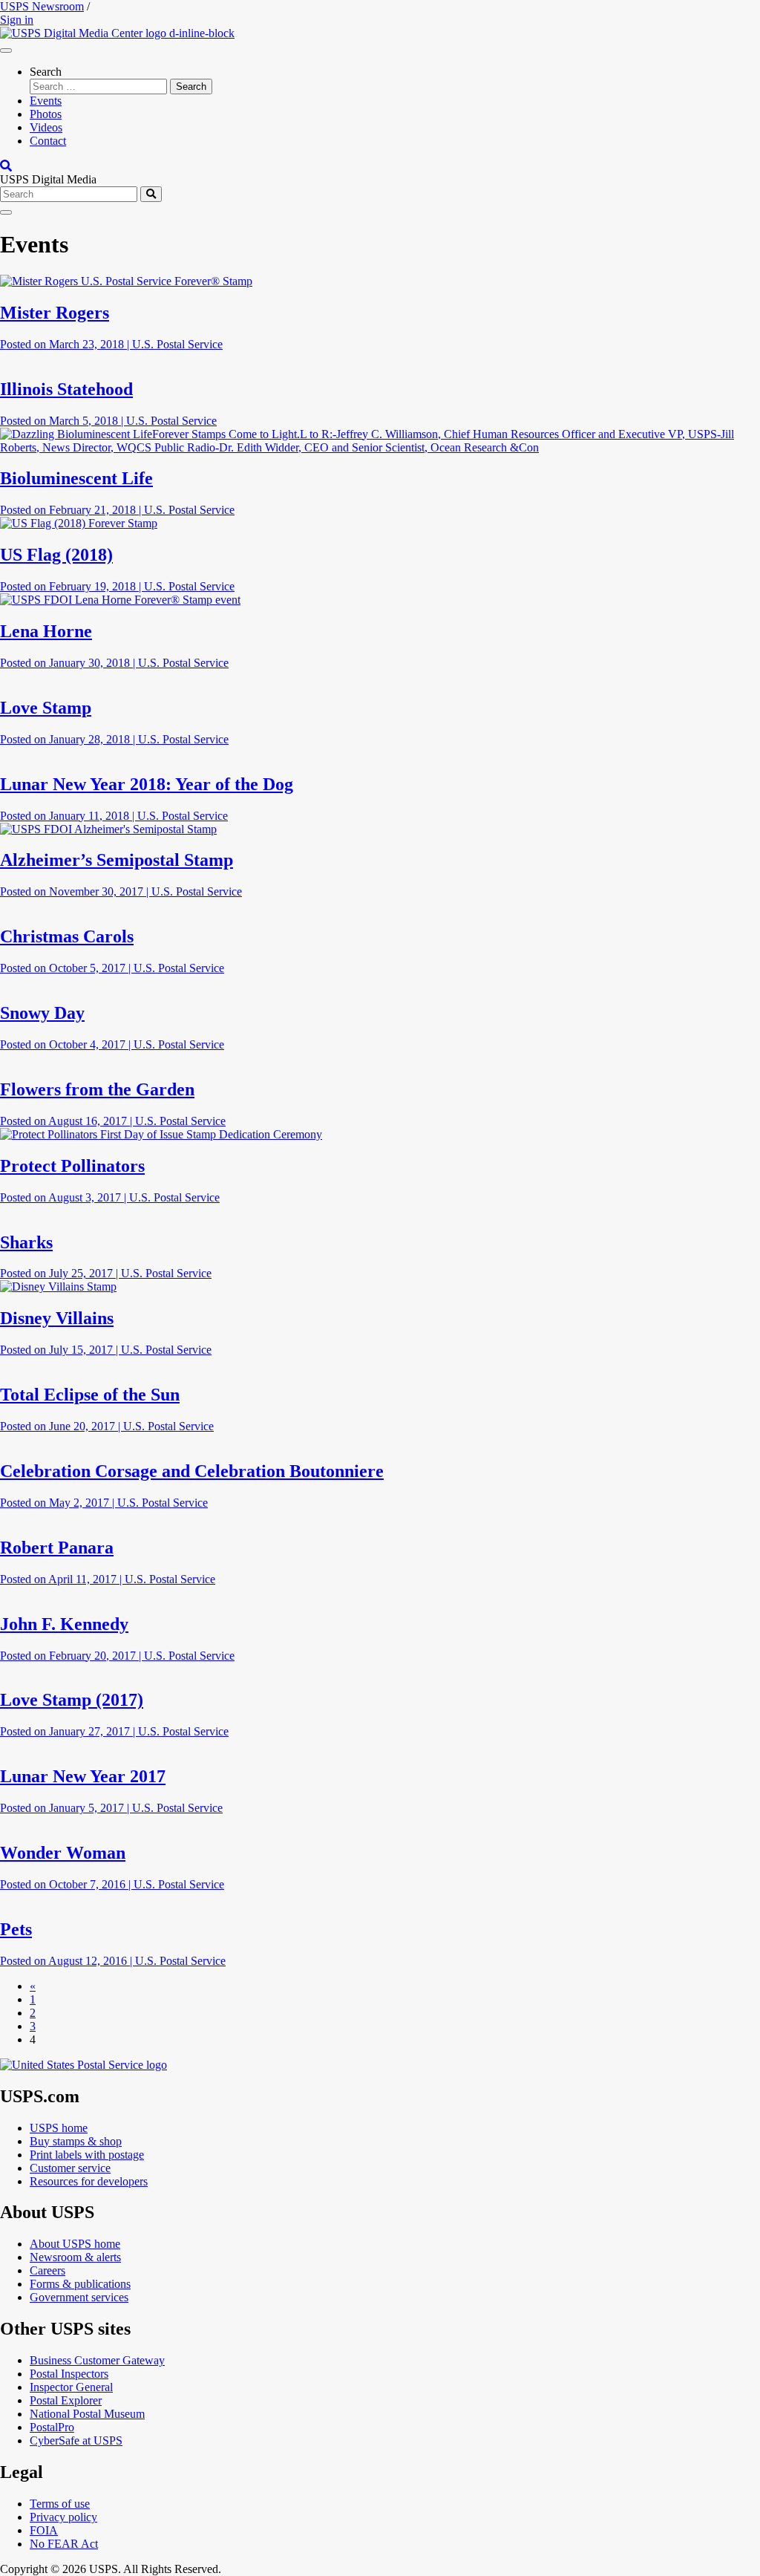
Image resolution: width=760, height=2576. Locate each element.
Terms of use (60, 2504)
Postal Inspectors (69, 2374)
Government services (79, 2297)
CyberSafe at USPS (76, 2440)
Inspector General (71, 2387)
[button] (6, 166)
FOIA (44, 2530)
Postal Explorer (66, 2400)
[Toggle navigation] (6, 50)
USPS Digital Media (48, 179)
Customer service (70, 2168)
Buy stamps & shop (76, 2141)
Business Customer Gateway (97, 2360)
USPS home (59, 2128)
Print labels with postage (87, 2155)
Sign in (17, 20)
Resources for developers (89, 2181)
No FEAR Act (64, 2544)
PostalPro (52, 2427)
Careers (47, 2270)
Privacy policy (63, 2517)
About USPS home (75, 2244)
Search (46, 72)
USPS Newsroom (42, 6)
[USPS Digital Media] (117, 33)
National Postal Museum (87, 2414)
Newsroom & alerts (75, 2257)
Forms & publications (80, 2284)
